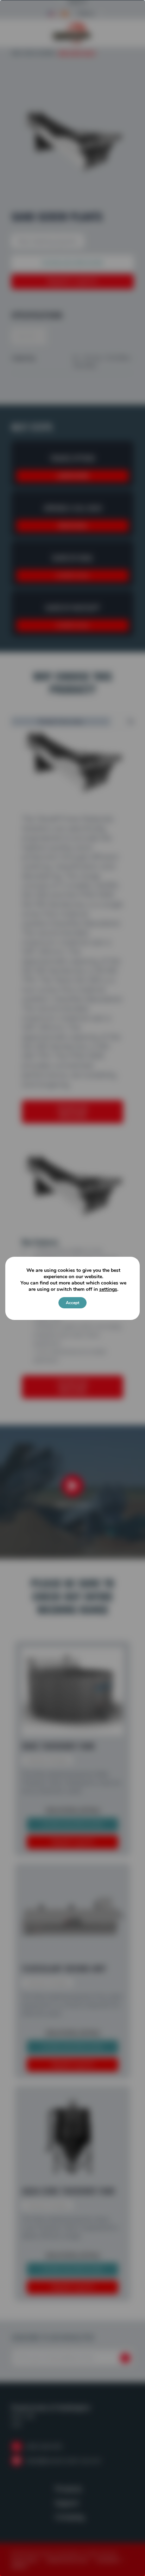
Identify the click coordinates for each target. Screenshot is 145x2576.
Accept (72, 1303)
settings (108, 1289)
